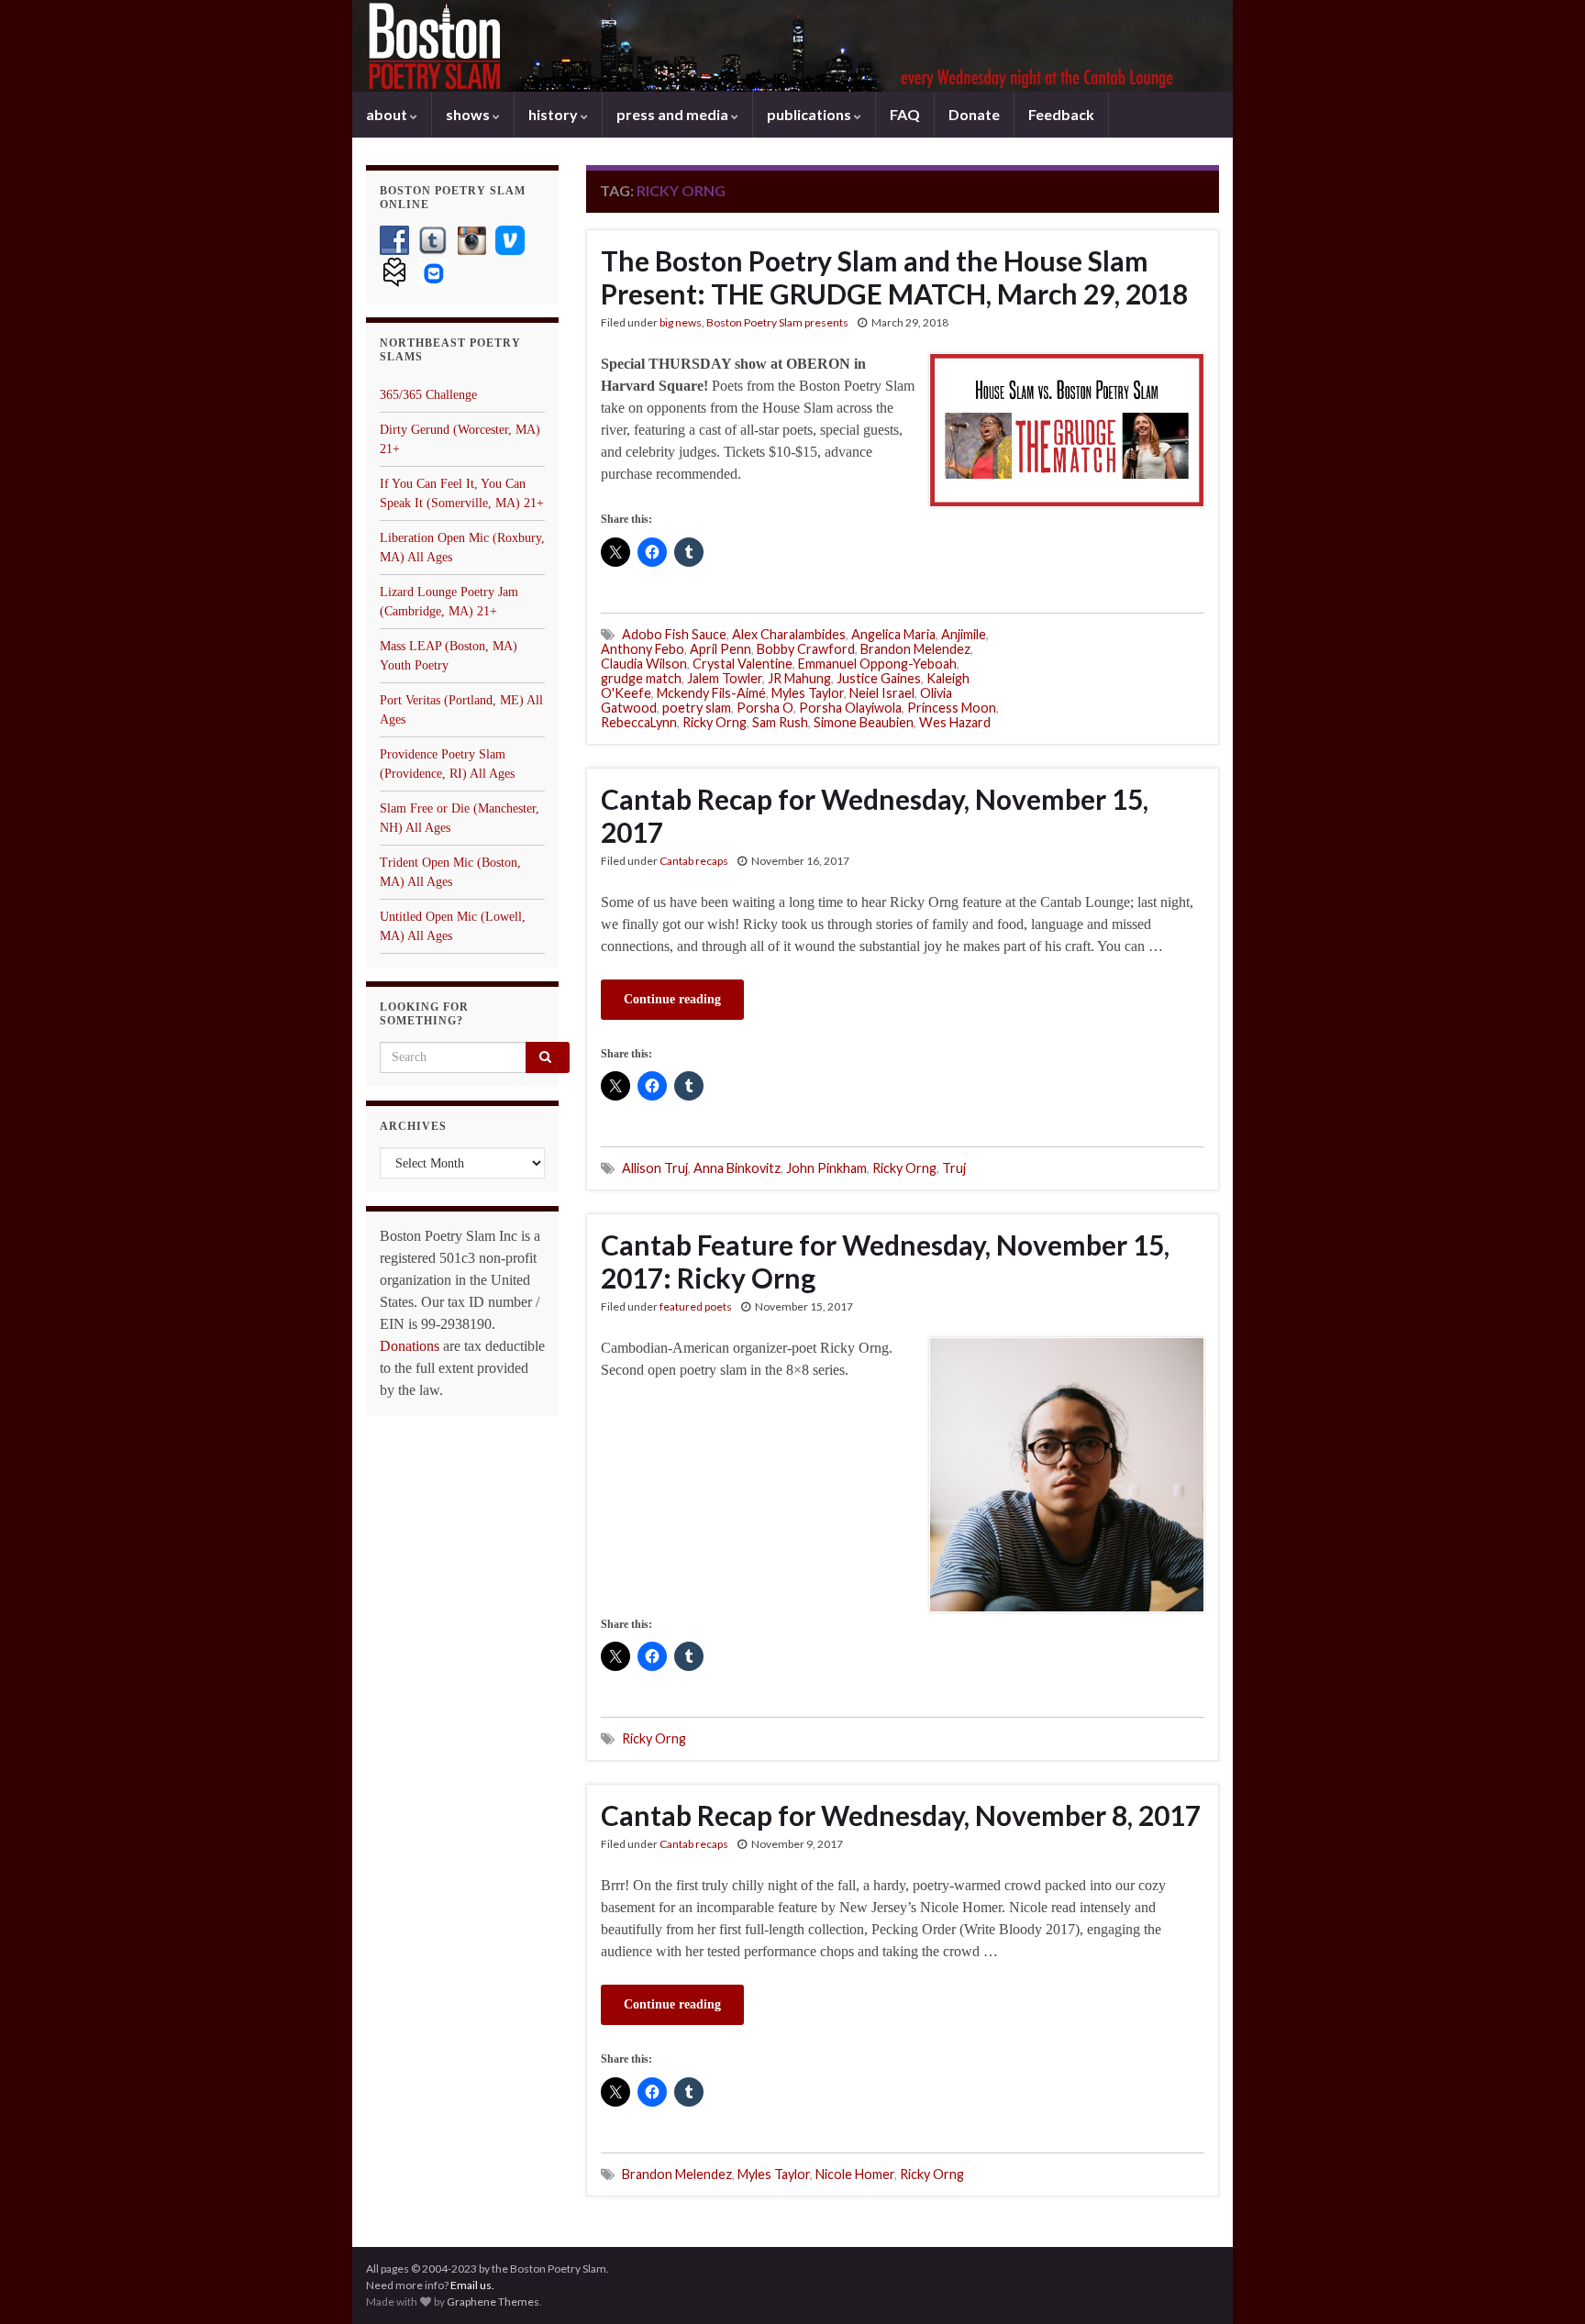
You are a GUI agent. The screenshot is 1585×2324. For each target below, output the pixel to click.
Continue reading (672, 999)
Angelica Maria (893, 634)
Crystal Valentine (743, 664)
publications (810, 114)
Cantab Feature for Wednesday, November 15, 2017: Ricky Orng (885, 1261)
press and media (674, 114)
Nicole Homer (855, 2174)
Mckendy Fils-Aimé (711, 693)
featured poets (696, 1306)
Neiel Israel (882, 693)
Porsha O (765, 708)
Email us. (472, 2285)
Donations (410, 1346)
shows (469, 114)
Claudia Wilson (644, 664)
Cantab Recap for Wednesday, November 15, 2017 (875, 815)
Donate (974, 114)
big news (681, 322)
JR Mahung (799, 678)
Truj (954, 1168)
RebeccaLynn (639, 722)
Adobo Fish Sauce (674, 634)
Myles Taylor (808, 693)
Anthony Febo (643, 649)
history (554, 114)
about (388, 114)
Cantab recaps (694, 861)
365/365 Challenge (428, 395)
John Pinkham (826, 1168)
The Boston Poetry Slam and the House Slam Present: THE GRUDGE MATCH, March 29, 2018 (894, 277)
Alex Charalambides (789, 634)
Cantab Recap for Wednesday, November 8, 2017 (901, 1815)
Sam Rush (780, 722)
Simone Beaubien (864, 722)
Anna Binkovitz (737, 1168)
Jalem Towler (725, 678)
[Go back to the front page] (792, 46)
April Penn (720, 649)
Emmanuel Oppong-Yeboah (877, 664)
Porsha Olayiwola (850, 708)
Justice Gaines (879, 678)
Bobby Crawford (806, 649)
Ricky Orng (715, 722)
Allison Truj (655, 1168)
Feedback (1061, 114)
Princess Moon (952, 708)
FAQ (905, 114)
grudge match (641, 678)
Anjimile (964, 634)
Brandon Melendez (915, 649)
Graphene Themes (493, 2302)
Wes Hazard (955, 722)
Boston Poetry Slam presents (777, 322)
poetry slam (697, 708)
